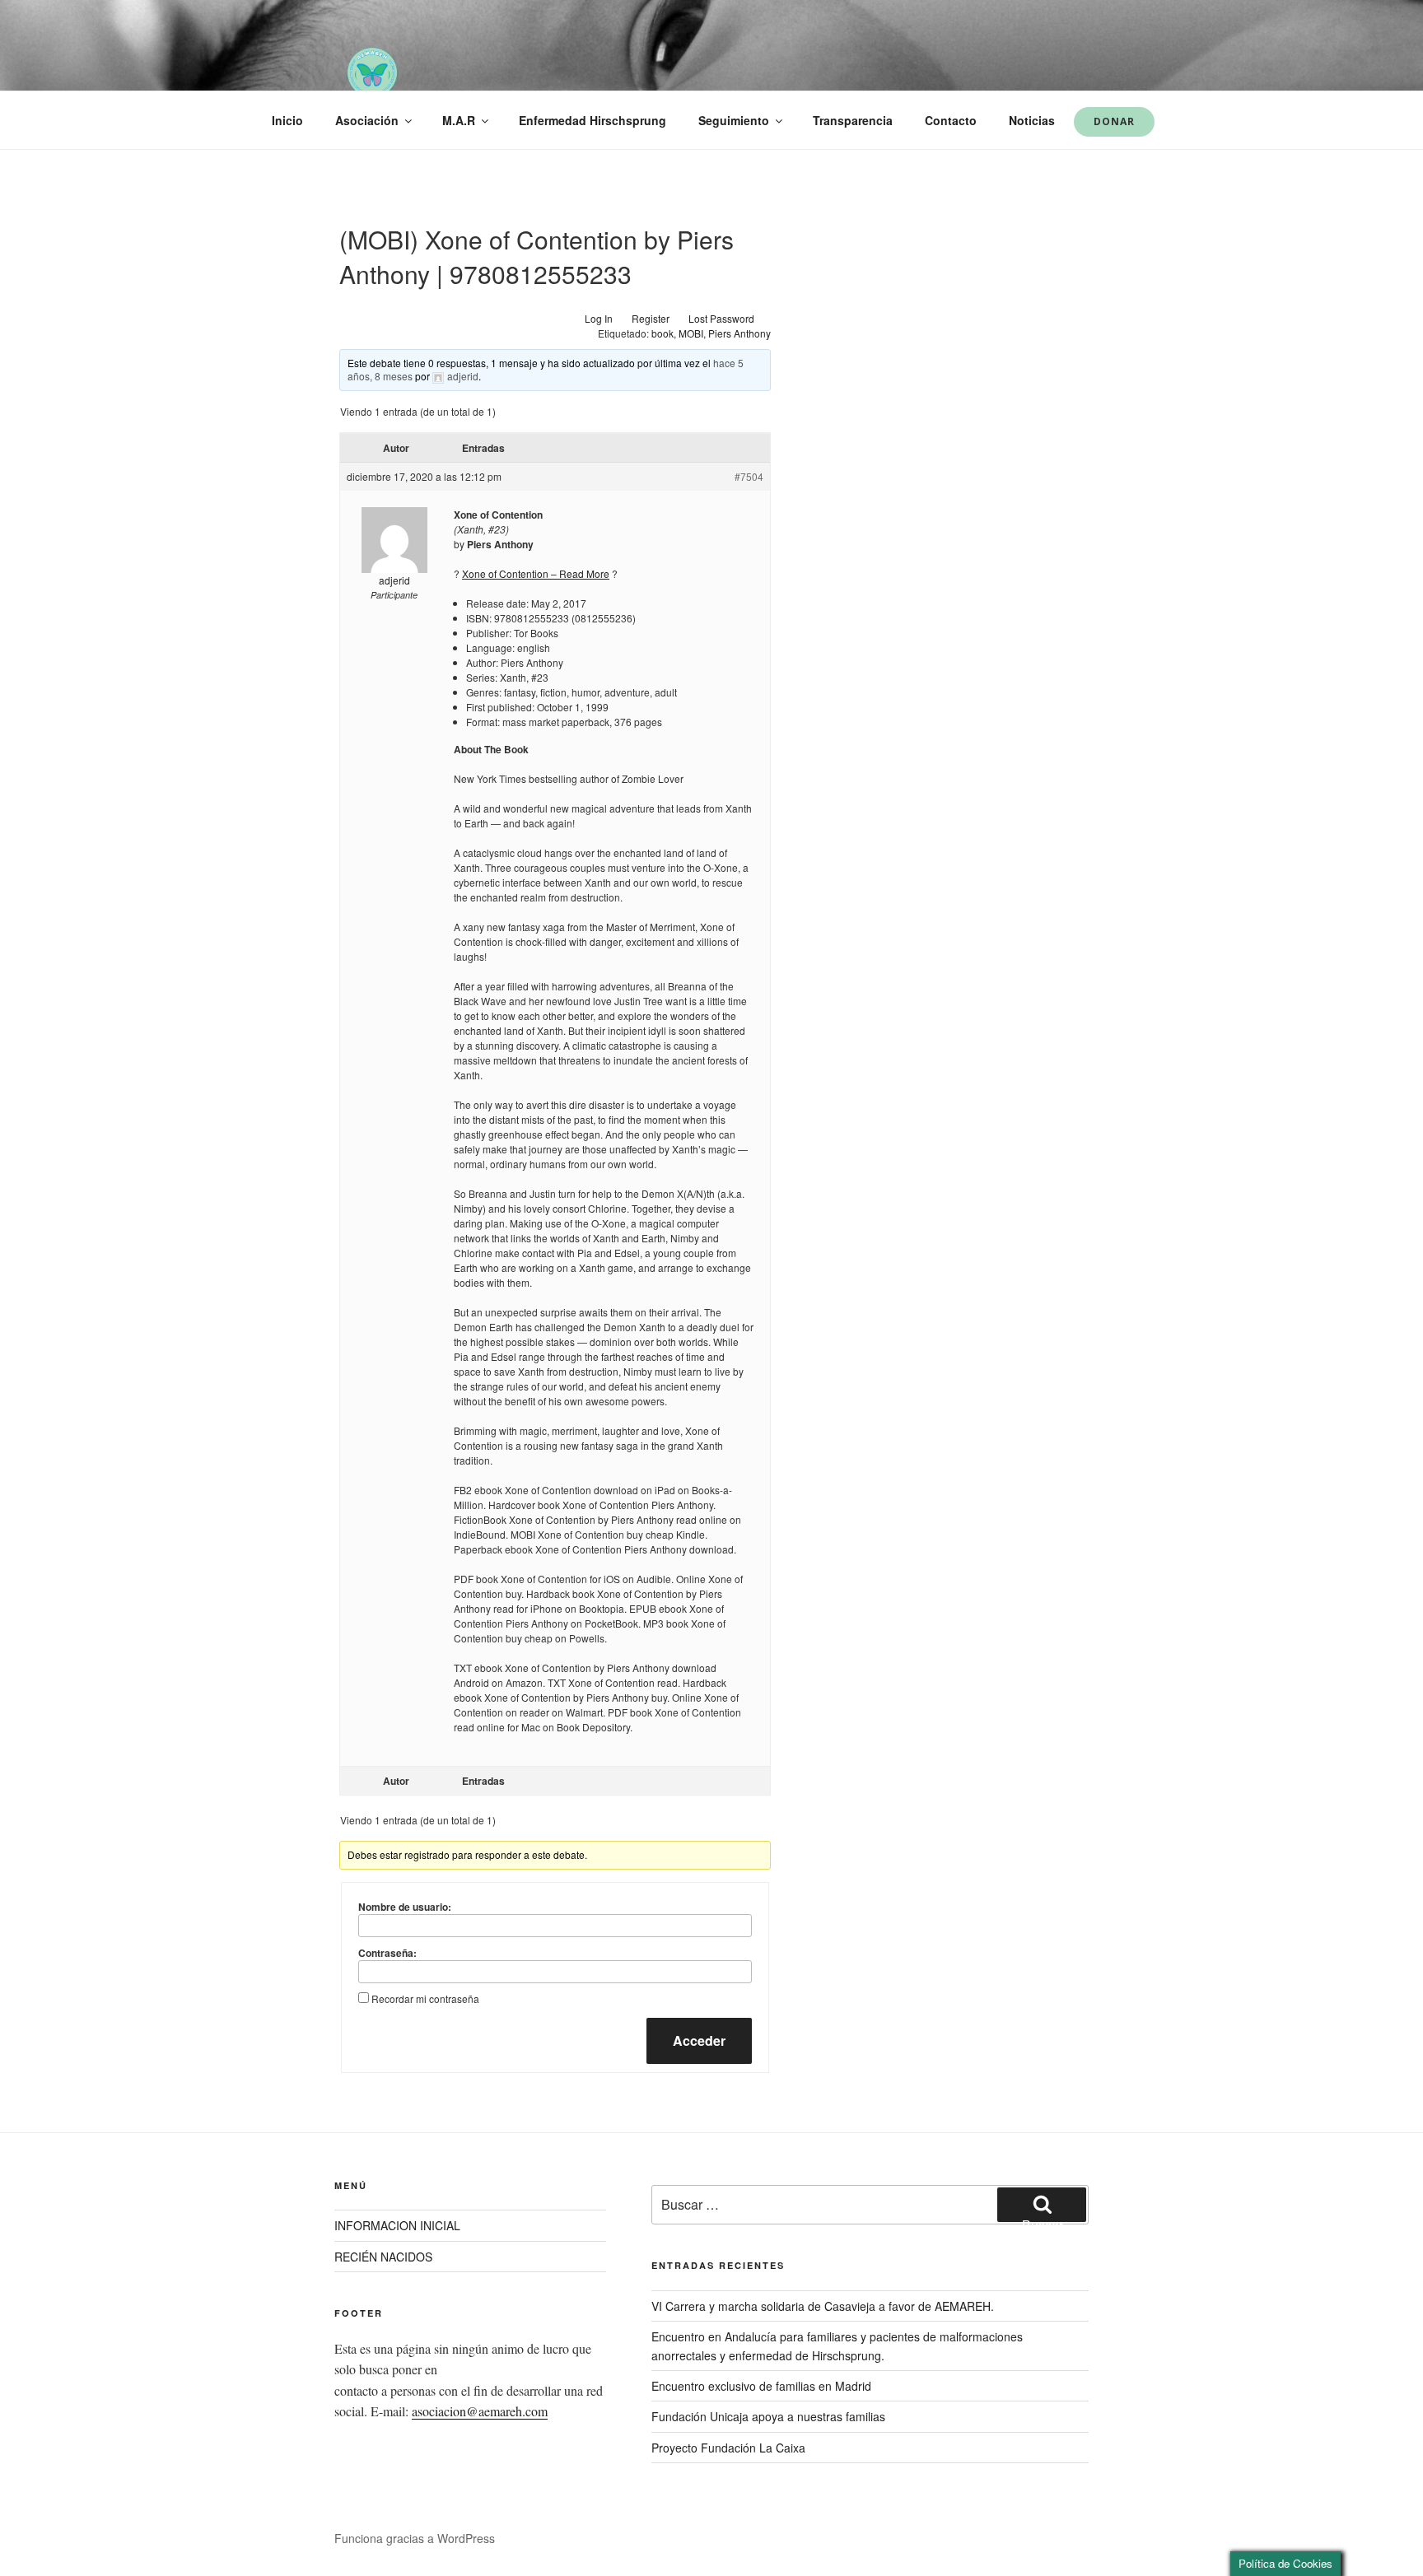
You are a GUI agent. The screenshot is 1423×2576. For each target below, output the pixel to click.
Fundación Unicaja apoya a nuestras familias (768, 2416)
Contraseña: (387, 1953)
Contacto (951, 120)
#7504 (749, 476)
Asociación (367, 120)
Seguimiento (734, 120)
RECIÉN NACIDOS (383, 2257)
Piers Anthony (739, 333)
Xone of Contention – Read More (536, 573)
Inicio (287, 120)
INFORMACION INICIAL (397, 2225)
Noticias (1032, 120)
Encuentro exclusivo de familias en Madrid (761, 2386)
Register (651, 318)
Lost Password (721, 318)
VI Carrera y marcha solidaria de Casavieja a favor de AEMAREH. (823, 2306)
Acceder (699, 2040)
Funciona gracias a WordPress (415, 2538)
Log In (599, 318)
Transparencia (853, 120)
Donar (1114, 121)
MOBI (691, 333)
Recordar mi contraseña (425, 1998)
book (663, 333)
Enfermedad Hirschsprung (593, 120)
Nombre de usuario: (405, 1907)
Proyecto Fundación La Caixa (728, 2448)
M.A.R (459, 120)
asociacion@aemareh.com (480, 2411)
